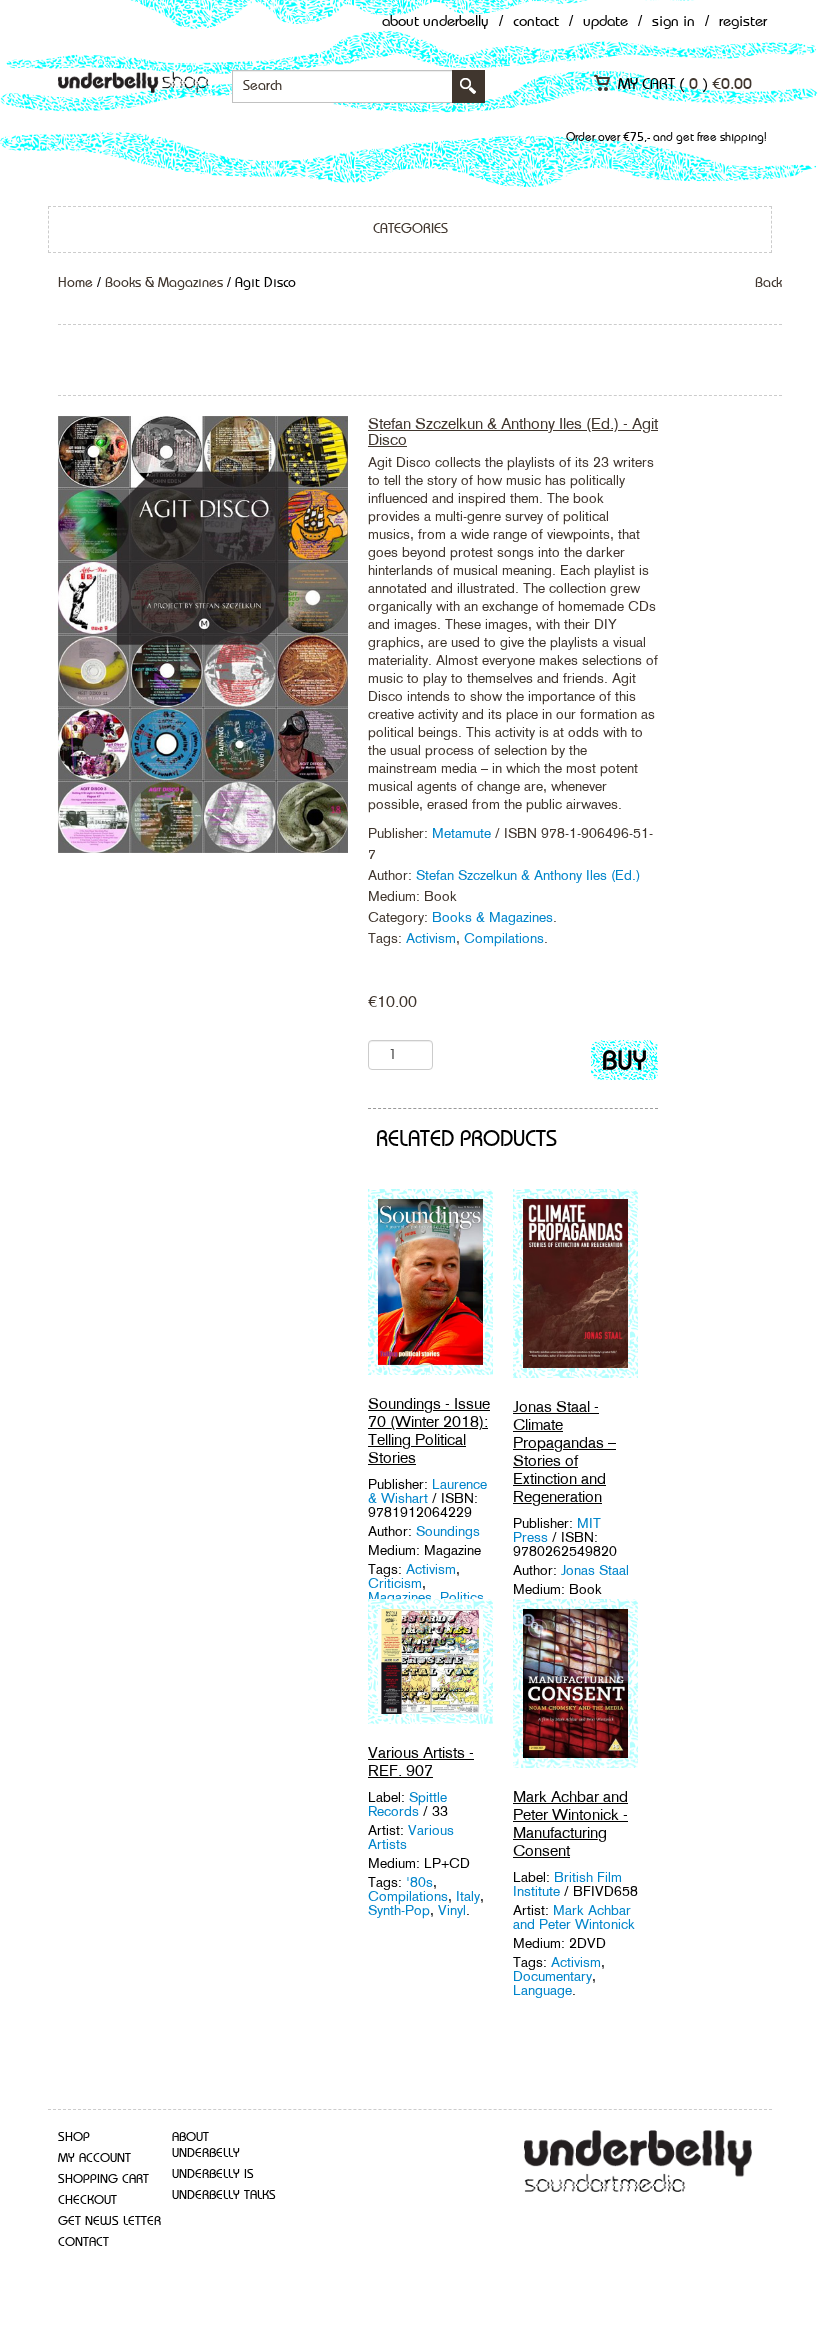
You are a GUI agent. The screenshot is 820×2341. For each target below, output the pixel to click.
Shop (74, 2137)
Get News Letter (109, 2221)
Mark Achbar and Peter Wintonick (574, 1917)
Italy (468, 1896)
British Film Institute (567, 1884)
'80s (419, 1882)
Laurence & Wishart (427, 1491)
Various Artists (411, 1837)
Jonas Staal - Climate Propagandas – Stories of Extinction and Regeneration (564, 1451)
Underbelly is (213, 2174)
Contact (536, 22)
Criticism (395, 1583)
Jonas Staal (595, 1570)
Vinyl (452, 1910)
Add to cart (624, 1064)
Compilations (504, 938)
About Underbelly (435, 22)
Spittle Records (407, 1804)
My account (94, 2158)
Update (605, 22)
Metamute (463, 833)
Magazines (400, 1597)
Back (768, 283)
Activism (431, 938)
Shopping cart (103, 2179)
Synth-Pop (399, 1910)
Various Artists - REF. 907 (421, 1761)
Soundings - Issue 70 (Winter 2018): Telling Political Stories (429, 1430)
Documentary (552, 1976)
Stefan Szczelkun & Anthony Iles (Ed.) (528, 875)
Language (542, 1990)
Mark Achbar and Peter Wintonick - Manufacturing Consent (570, 1823)
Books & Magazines (164, 283)
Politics (462, 1597)
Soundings (448, 1531)
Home (75, 283)
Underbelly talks (224, 2195)
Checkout (87, 2200)
